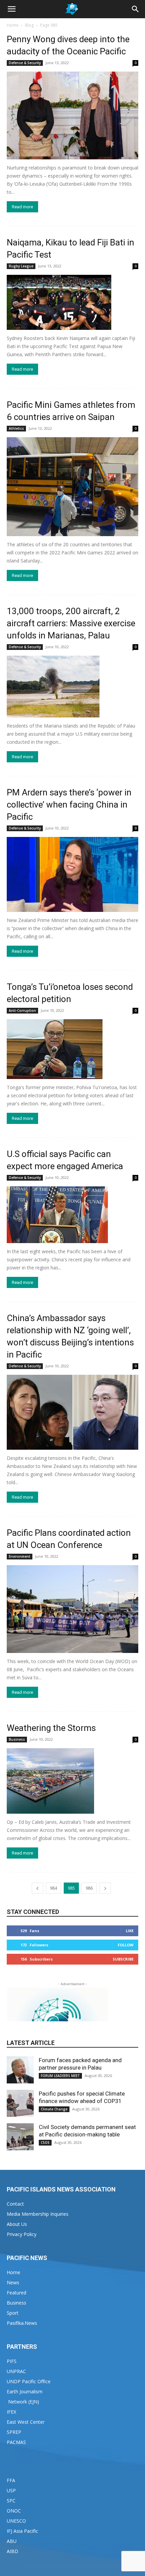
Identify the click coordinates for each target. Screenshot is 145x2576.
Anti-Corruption (22, 1010)
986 (89, 1888)
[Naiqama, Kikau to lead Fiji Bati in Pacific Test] (72, 302)
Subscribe (123, 1959)
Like (130, 1931)
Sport (13, 2313)
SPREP (14, 2432)
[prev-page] (37, 1888)
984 (53, 1888)
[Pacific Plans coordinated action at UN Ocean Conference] (72, 1609)
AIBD (12, 2551)
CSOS (45, 2143)
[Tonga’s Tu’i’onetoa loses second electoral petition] (72, 1049)
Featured (17, 2293)
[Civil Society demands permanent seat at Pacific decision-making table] (20, 2137)
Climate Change (54, 2109)
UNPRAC (16, 2371)
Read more (22, 207)
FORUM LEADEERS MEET (60, 2076)
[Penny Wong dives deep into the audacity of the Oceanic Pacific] (72, 115)
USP (11, 2490)
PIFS (12, 2361)
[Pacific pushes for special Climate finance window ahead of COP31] (20, 2103)
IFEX (11, 2412)
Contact (15, 2204)
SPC (11, 2501)
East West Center (26, 2422)
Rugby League (21, 266)
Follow (126, 1945)
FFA (11, 2480)
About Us (17, 2224)
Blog (29, 25)
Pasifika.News (22, 2323)
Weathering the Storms (51, 1728)
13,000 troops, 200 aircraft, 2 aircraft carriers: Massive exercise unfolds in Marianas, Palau (71, 623)
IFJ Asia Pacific (22, 2531)
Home (13, 25)
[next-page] (105, 1888)
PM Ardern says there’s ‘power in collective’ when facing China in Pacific (69, 805)
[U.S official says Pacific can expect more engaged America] (72, 1215)
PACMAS (16, 2442)
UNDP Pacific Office (29, 2381)
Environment (20, 1556)
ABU (12, 2541)
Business (17, 1739)
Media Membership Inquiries (38, 2214)
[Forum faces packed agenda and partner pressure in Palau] (20, 2070)
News (13, 2282)
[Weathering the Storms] (72, 1781)
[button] (11, 9)
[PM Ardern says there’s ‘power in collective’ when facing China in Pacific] (72, 874)
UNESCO (16, 2521)
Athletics (16, 428)
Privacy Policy (22, 2234)
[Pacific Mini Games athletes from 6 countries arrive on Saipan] (72, 487)
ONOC (14, 2511)
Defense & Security (25, 63)
